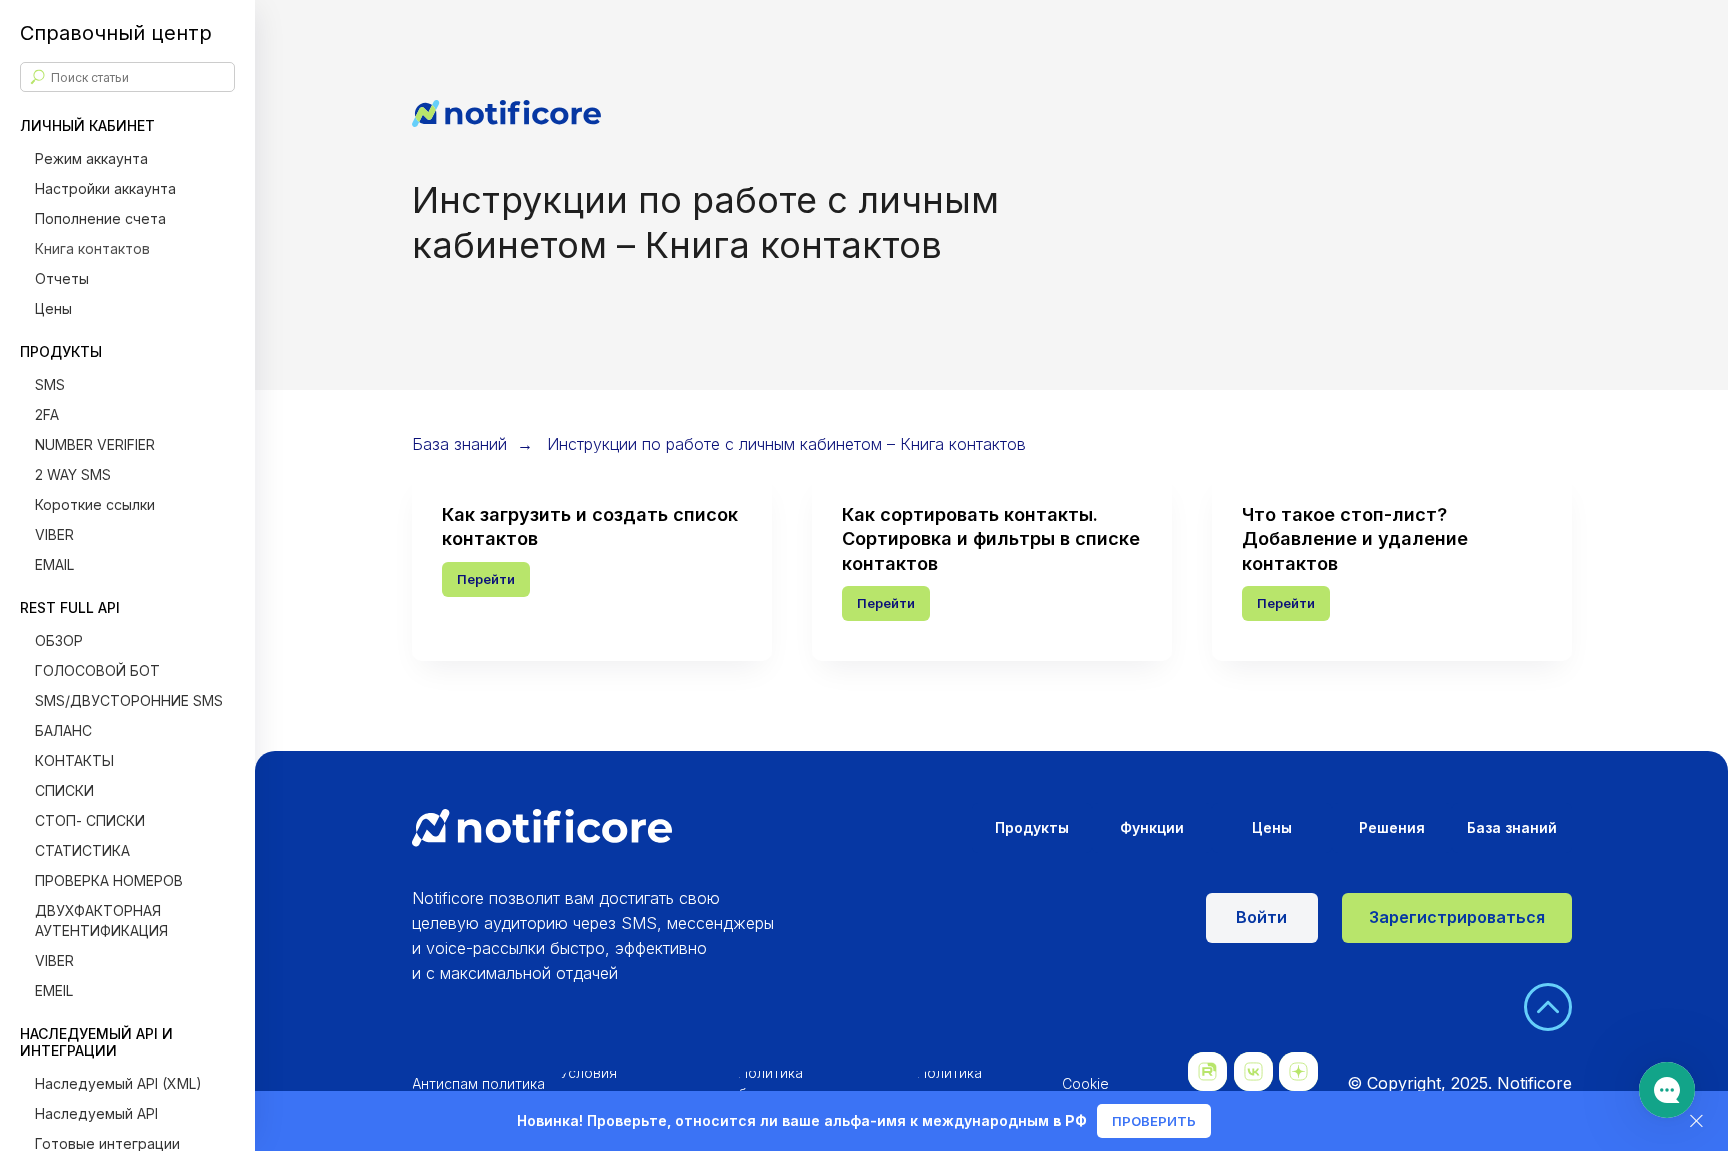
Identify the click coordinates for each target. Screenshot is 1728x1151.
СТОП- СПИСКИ (90, 820)
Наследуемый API (96, 1113)
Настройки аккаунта (105, 188)
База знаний (459, 444)
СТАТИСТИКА (82, 850)
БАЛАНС (63, 730)
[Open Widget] (1667, 1090)
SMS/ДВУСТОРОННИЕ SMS (129, 700)
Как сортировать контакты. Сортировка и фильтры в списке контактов (991, 539)
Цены (53, 308)
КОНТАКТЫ (74, 760)
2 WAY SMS (73, 474)
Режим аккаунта (91, 158)
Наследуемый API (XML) (118, 1083)
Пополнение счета (100, 218)
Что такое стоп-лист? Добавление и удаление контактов (1355, 539)
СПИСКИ (64, 790)
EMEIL (54, 990)
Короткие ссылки (95, 504)
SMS (50, 384)
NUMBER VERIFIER (95, 444)
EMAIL (54, 564)
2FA (47, 414)
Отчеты (62, 278)
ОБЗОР (59, 640)
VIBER (54, 534)
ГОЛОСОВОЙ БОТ (97, 670)
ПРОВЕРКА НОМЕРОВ (109, 880)
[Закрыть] (1696, 1121)
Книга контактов (92, 248)
